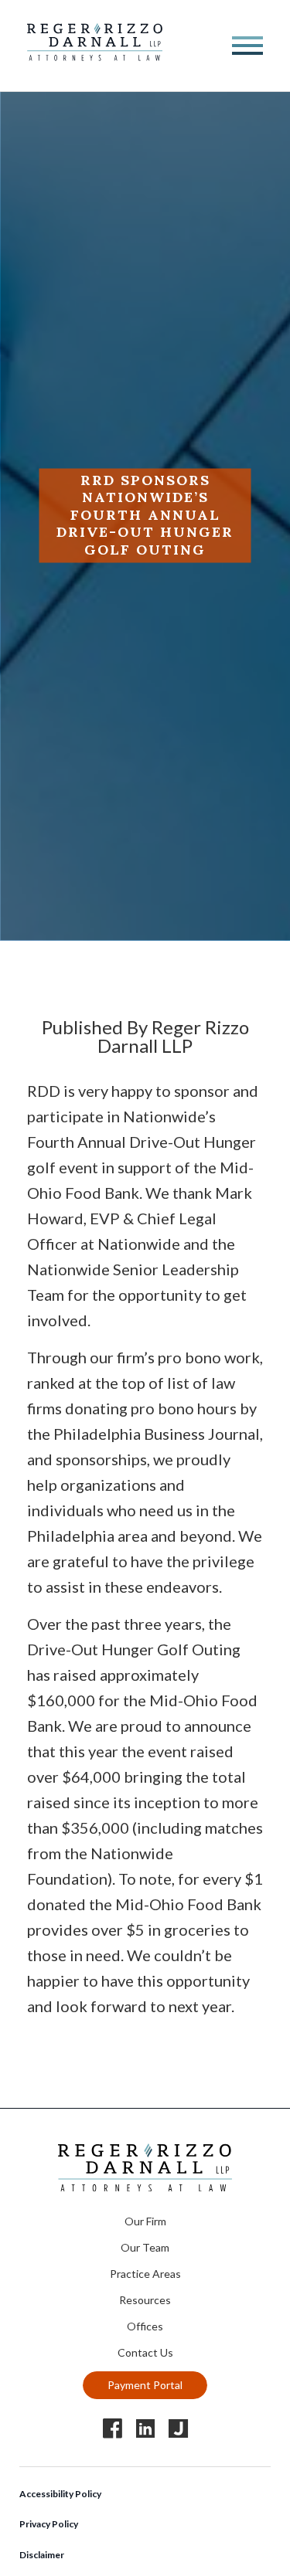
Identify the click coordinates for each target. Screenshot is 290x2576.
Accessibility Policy (60, 2494)
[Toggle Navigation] (247, 46)
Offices (145, 2326)
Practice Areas (145, 2274)
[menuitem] (145, 2219)
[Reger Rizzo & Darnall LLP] (95, 55)
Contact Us (145, 2352)
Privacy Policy (49, 2524)
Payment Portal (145, 2385)
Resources (145, 2300)
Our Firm (145, 2221)
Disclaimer (42, 2555)
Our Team (145, 2247)
